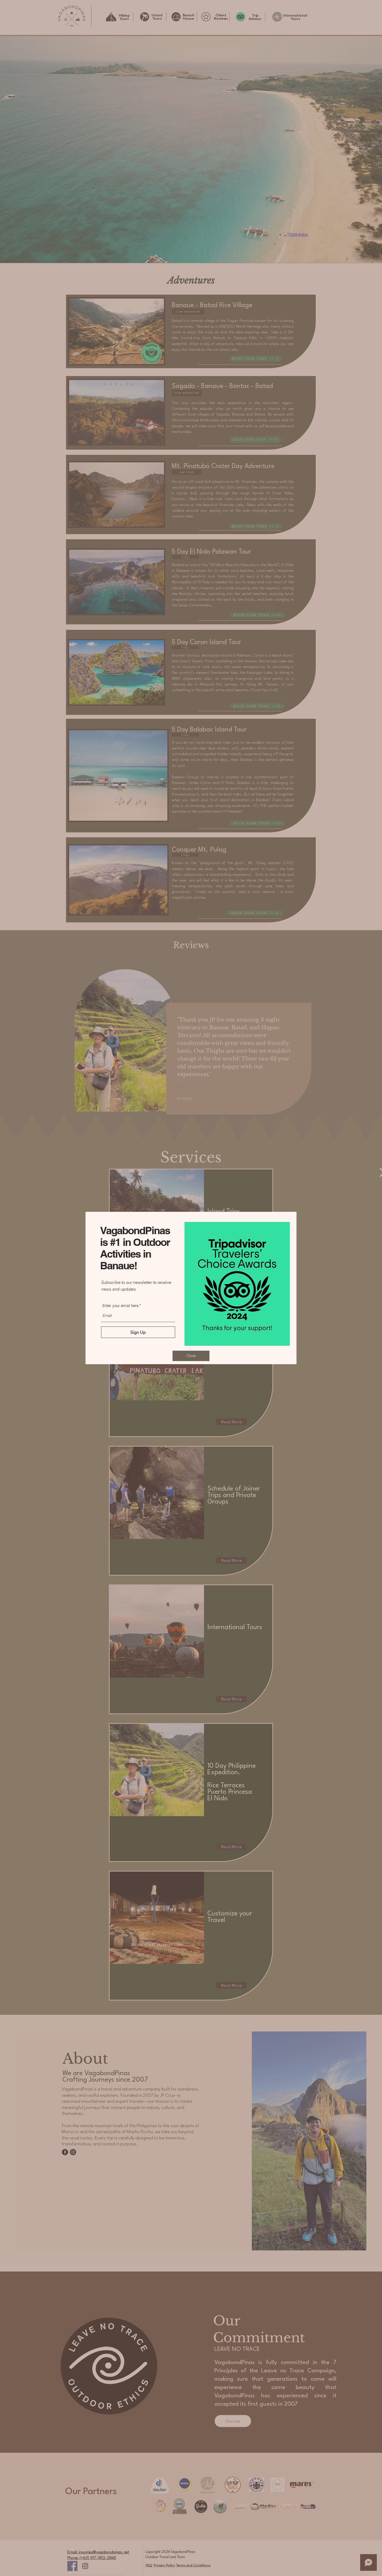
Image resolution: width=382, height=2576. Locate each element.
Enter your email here (120, 1306)
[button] (191, 1356)
